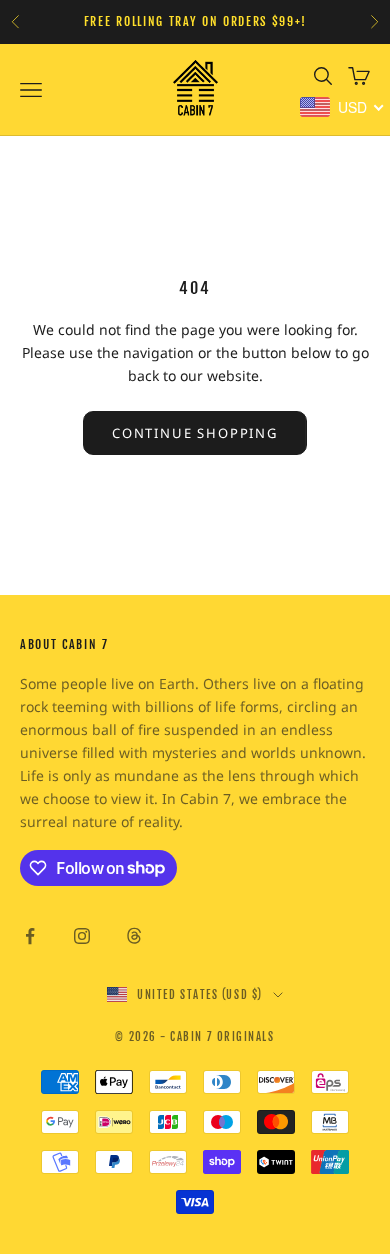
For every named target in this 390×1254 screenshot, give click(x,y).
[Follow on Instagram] (82, 936)
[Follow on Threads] (134, 936)
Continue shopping (195, 433)
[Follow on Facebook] (30, 936)
